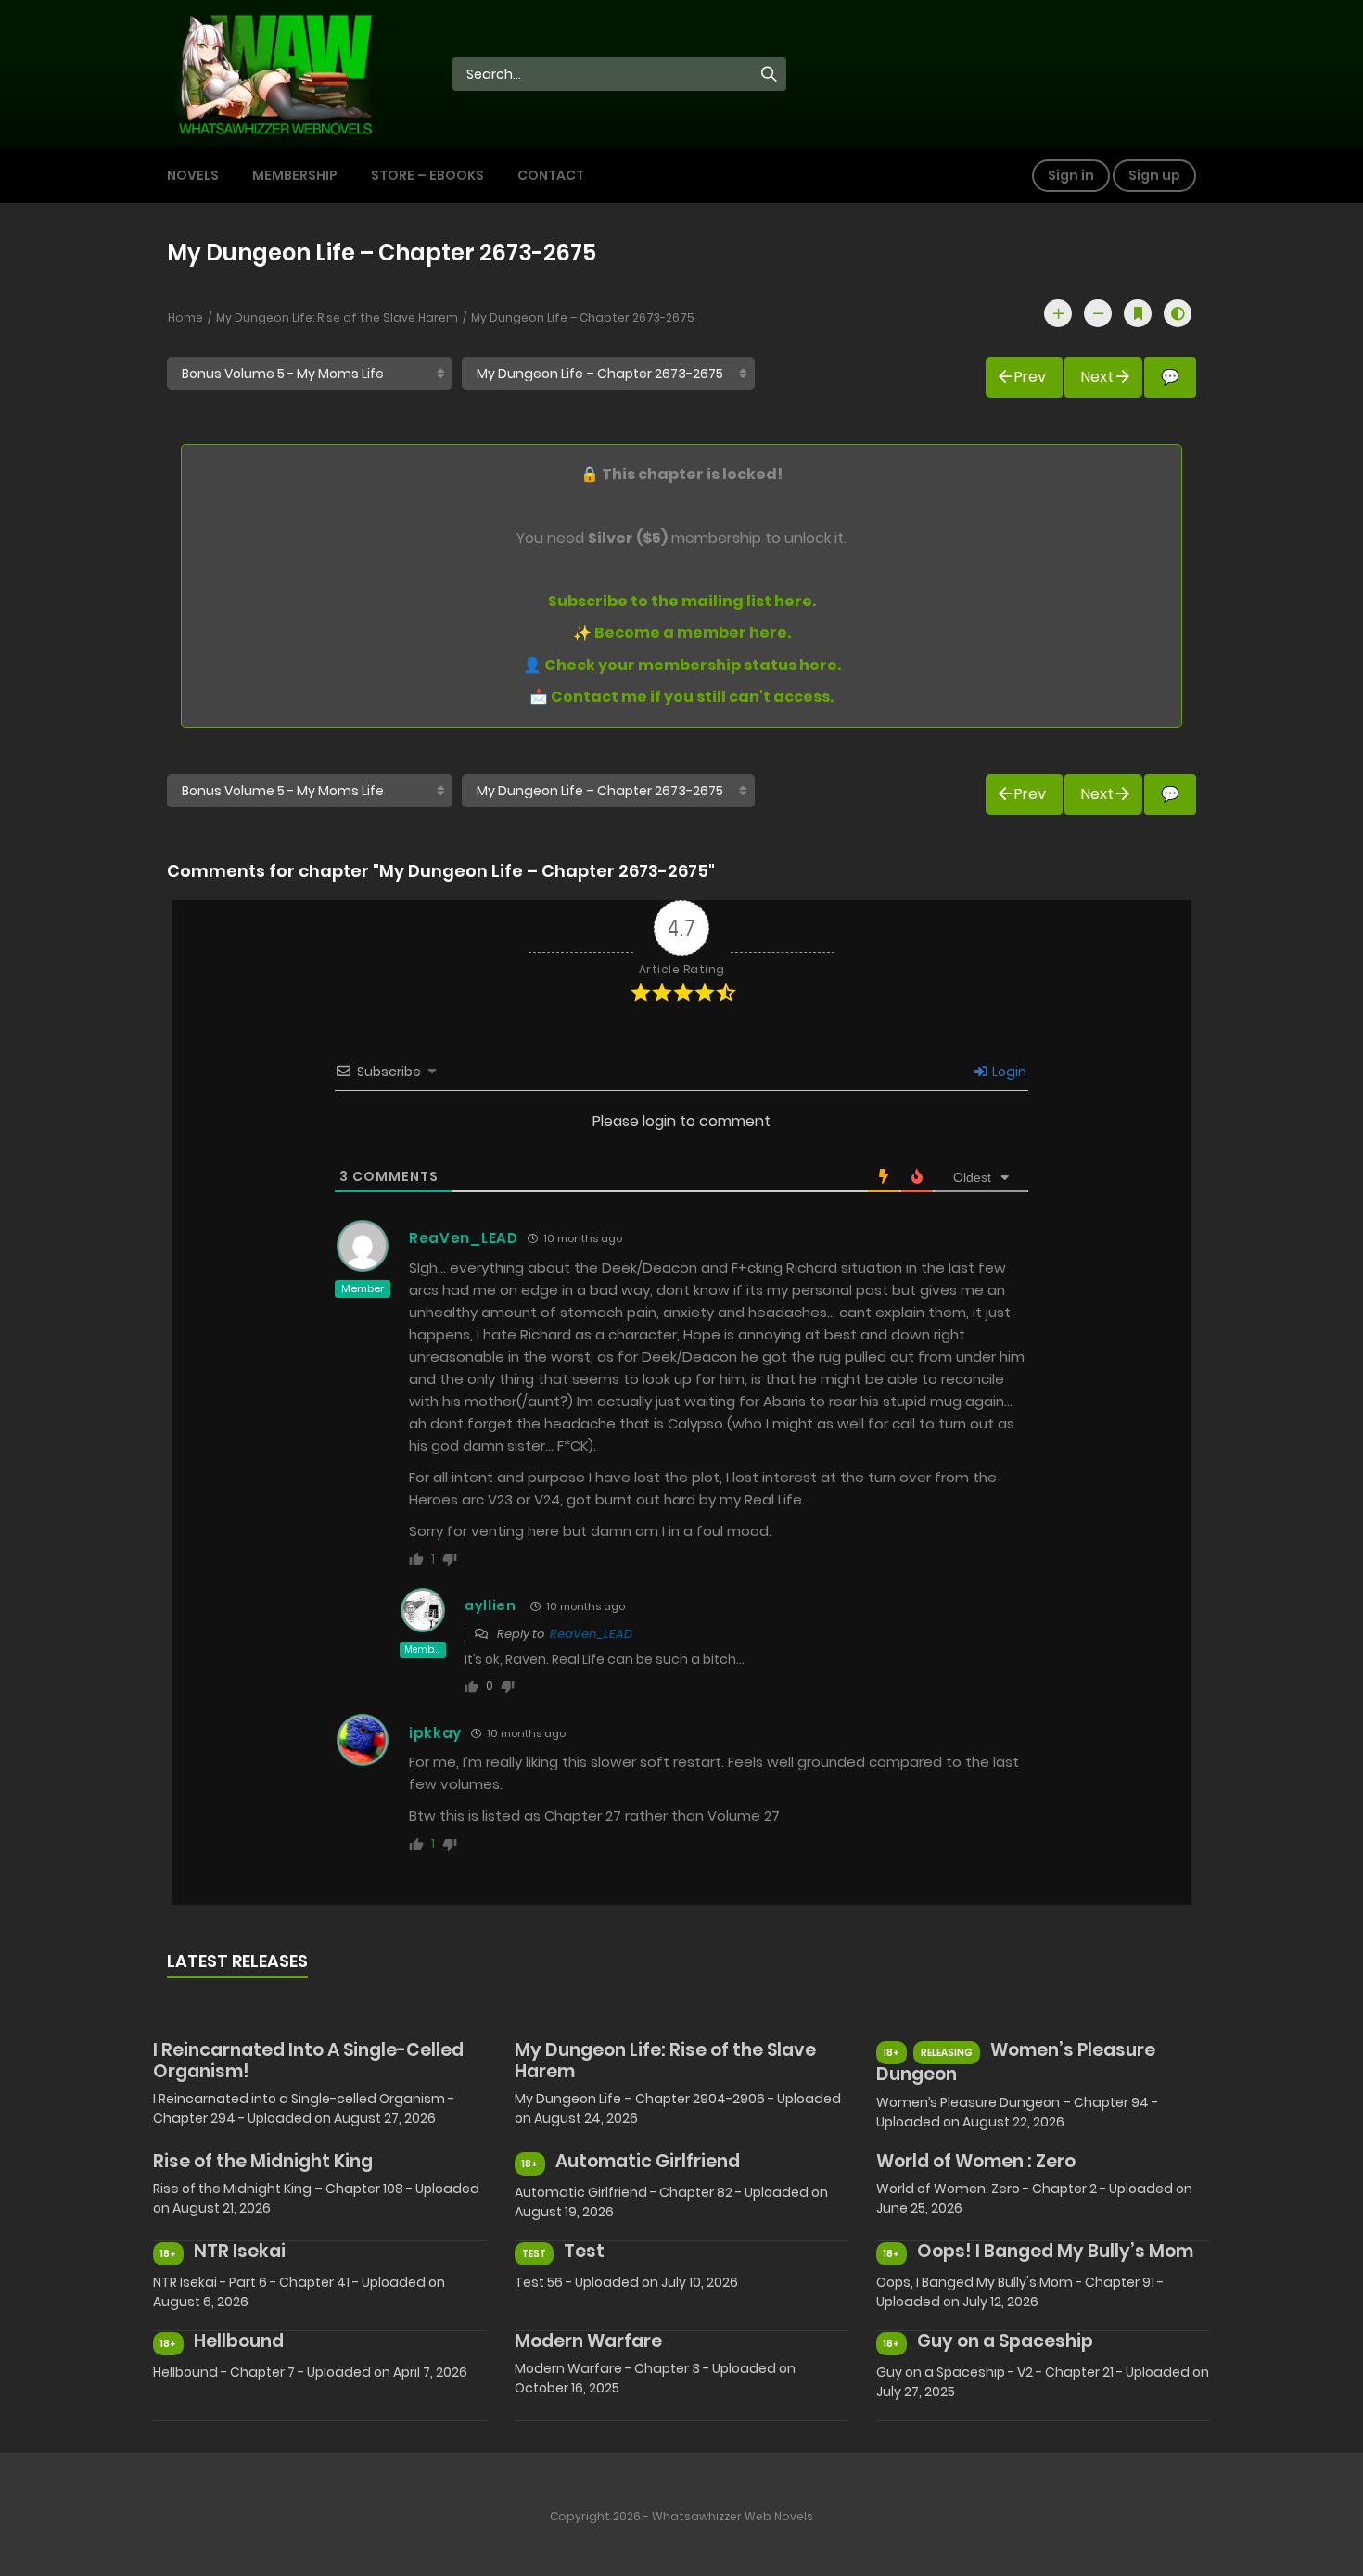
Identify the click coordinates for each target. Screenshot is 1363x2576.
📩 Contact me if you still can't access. (681, 697)
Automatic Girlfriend (648, 2161)
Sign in (1071, 175)
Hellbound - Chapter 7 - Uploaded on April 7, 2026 (310, 2372)
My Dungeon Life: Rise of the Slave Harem (337, 317)
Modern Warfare (588, 2341)
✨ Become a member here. (682, 633)
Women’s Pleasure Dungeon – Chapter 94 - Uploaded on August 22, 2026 (1017, 2112)
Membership (295, 175)
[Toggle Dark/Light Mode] (1178, 313)
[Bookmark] (1138, 313)
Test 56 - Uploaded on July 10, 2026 (626, 2282)
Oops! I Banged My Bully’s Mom (1055, 2251)
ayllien (490, 1605)
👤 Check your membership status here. (682, 665)
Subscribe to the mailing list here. (682, 601)
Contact (551, 175)
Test (584, 2251)
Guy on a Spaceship (1005, 2341)
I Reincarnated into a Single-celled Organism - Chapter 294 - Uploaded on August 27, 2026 (304, 2108)
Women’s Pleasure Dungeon (1016, 2062)
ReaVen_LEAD (464, 1238)
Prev (1030, 377)
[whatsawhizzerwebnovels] (274, 72)
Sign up (1154, 175)
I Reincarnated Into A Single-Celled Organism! (308, 2061)
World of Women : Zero (976, 2161)
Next (1097, 377)
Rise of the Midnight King (263, 2161)
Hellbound (239, 2341)
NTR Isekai (240, 2251)
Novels (193, 175)
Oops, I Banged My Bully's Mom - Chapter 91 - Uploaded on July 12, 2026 (1020, 2292)
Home (185, 317)
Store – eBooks (427, 175)
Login (1008, 1072)
